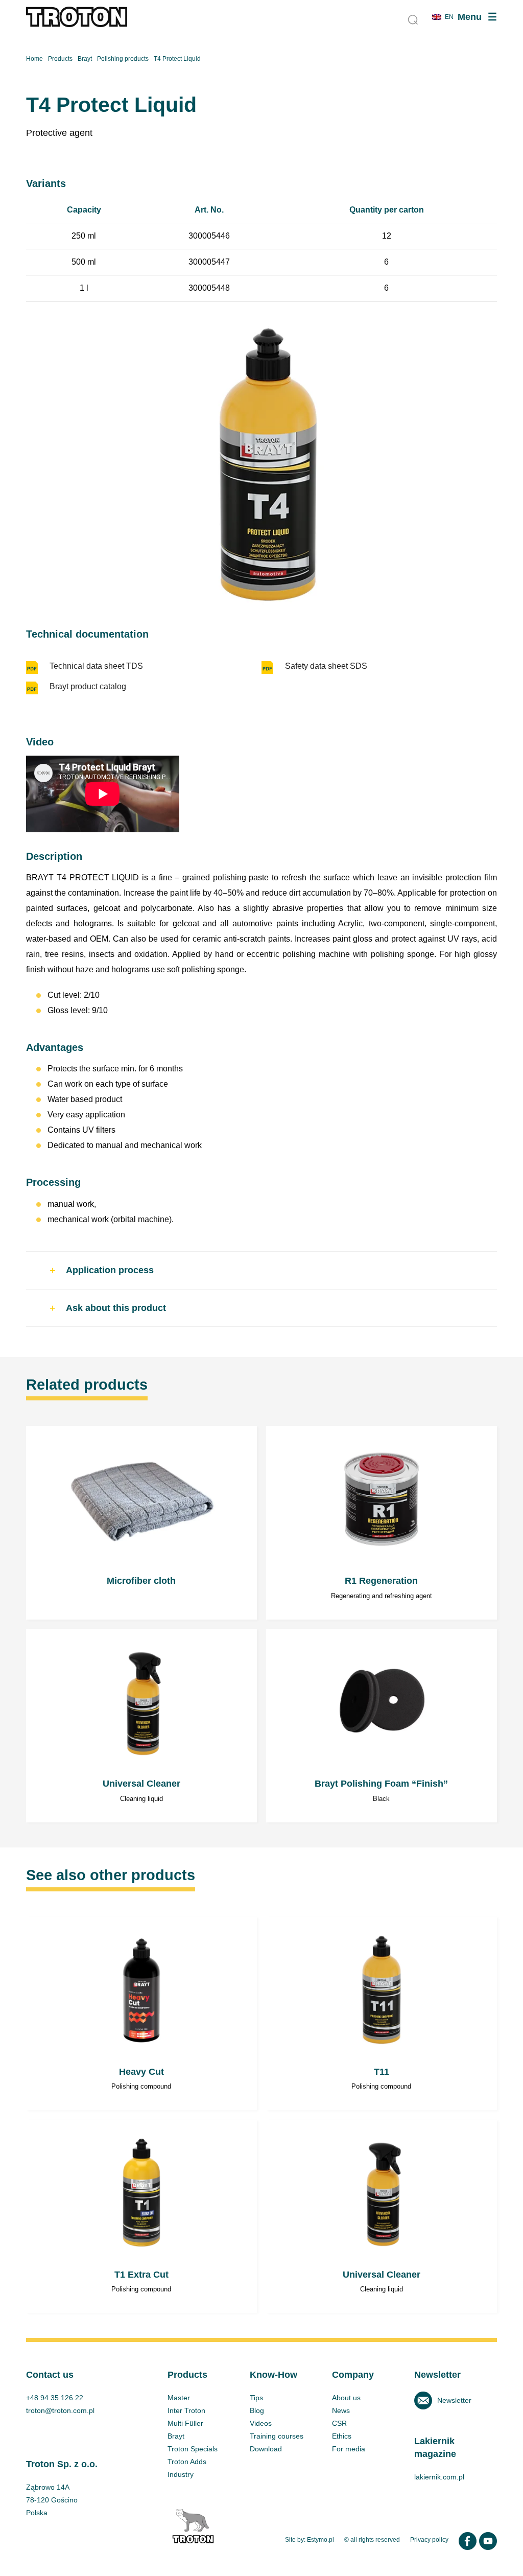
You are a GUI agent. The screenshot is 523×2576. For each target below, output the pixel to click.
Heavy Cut (141, 2014)
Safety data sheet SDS (326, 666)
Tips (256, 2398)
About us (346, 2398)
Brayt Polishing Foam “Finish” (382, 1726)
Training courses (277, 2436)
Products (60, 59)
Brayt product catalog (88, 686)
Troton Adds (187, 2462)
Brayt (85, 59)
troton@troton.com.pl (60, 2410)
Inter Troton (186, 2410)
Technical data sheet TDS (96, 666)
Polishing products (123, 59)
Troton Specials (193, 2449)
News (341, 2410)
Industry (181, 2474)
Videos (261, 2423)
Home (34, 59)
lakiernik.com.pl (439, 2477)
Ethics (342, 2436)
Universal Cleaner (141, 1726)
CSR (339, 2423)
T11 (382, 2014)
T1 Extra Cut (141, 2217)
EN (449, 17)
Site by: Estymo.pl (310, 2540)
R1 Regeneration (382, 1523)
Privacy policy (429, 2540)
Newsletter (454, 2400)
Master (179, 2398)
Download (266, 2449)
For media (349, 2449)
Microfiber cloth (141, 1523)
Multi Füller (185, 2423)
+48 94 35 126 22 (55, 2398)
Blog (257, 2410)
